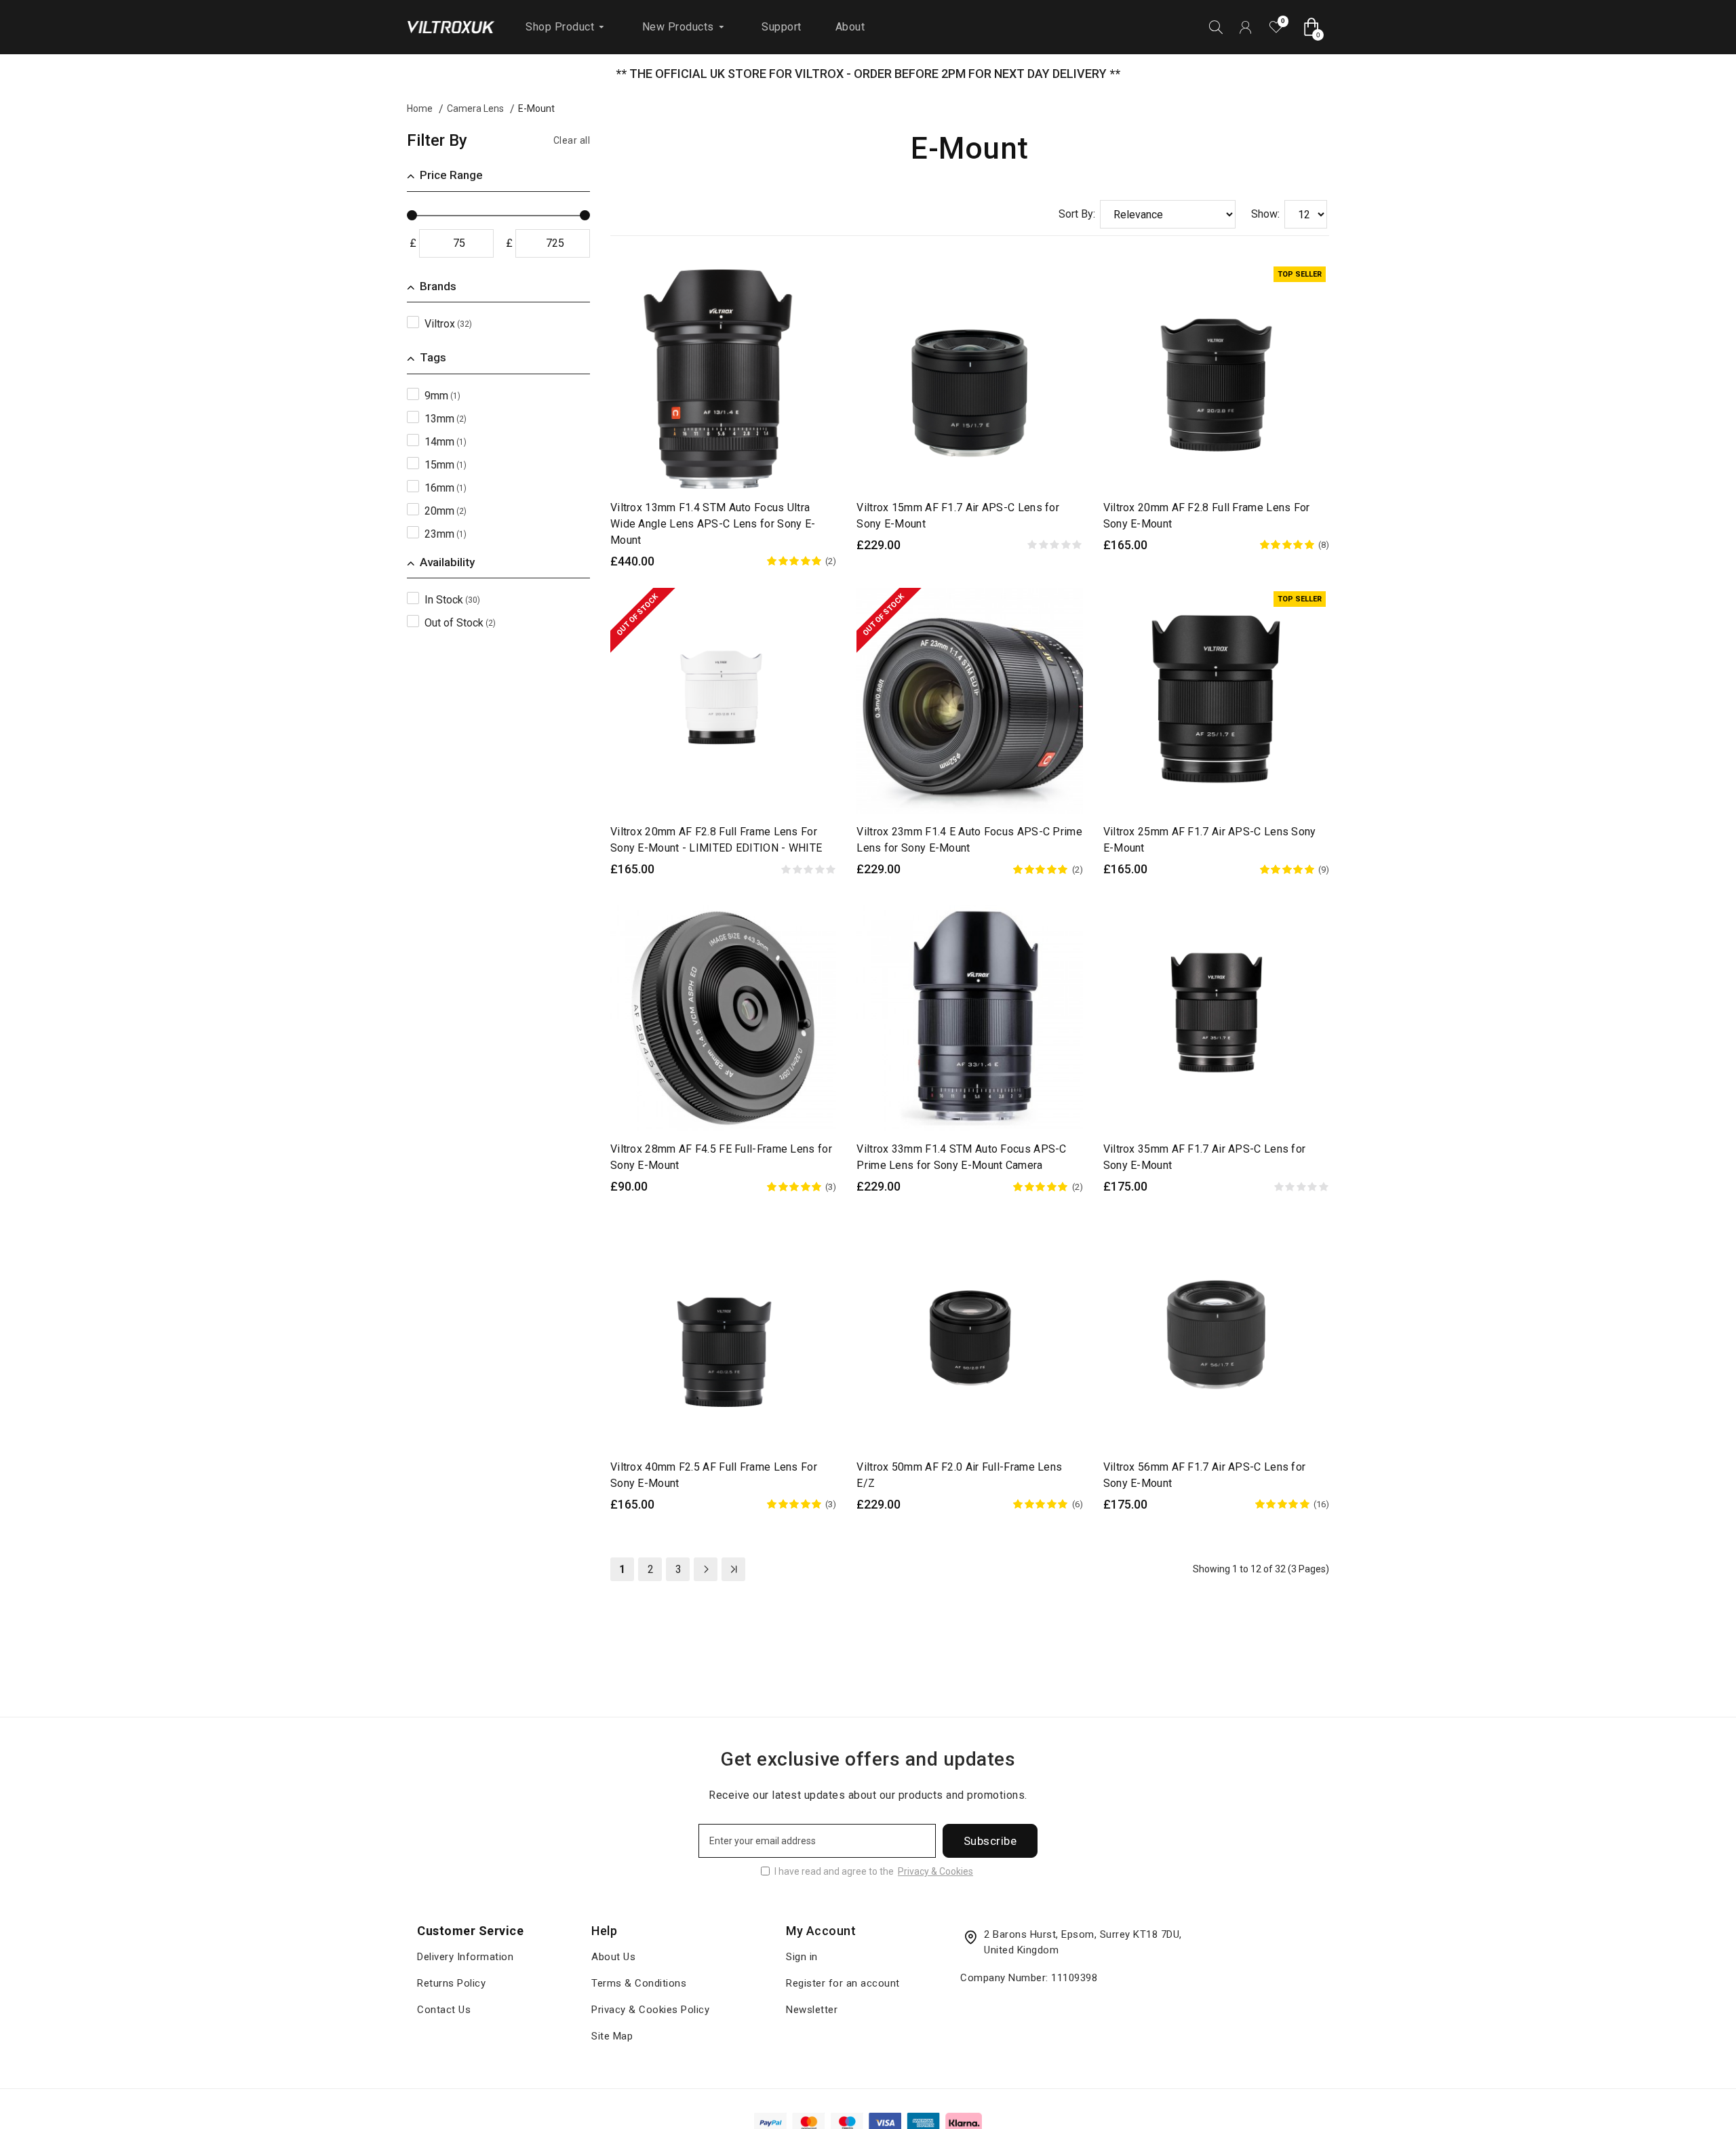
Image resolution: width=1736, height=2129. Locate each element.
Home (420, 108)
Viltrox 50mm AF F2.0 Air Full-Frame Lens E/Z (959, 1475)
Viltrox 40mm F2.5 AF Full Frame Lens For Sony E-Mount (714, 1475)
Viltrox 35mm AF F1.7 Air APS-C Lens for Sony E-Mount (1205, 1157)
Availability (447, 562)
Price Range (451, 175)
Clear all (572, 140)
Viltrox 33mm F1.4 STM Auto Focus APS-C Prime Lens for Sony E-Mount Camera (961, 1157)
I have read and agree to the (874, 1871)
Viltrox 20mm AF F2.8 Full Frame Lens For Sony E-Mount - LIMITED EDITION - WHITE (716, 840)
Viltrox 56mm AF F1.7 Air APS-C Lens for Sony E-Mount (1205, 1475)
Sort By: (1077, 214)
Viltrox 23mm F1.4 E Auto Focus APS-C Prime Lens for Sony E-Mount (969, 840)
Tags (433, 357)
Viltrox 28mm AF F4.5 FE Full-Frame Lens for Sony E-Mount (721, 1157)
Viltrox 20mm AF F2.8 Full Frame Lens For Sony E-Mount (1207, 516)
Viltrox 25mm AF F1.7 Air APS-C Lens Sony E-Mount (1210, 840)
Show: (1265, 214)
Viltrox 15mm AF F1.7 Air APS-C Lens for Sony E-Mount (958, 516)
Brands (438, 286)
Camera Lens (475, 108)
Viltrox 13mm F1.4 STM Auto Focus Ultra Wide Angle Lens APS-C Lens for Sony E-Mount (713, 524)
